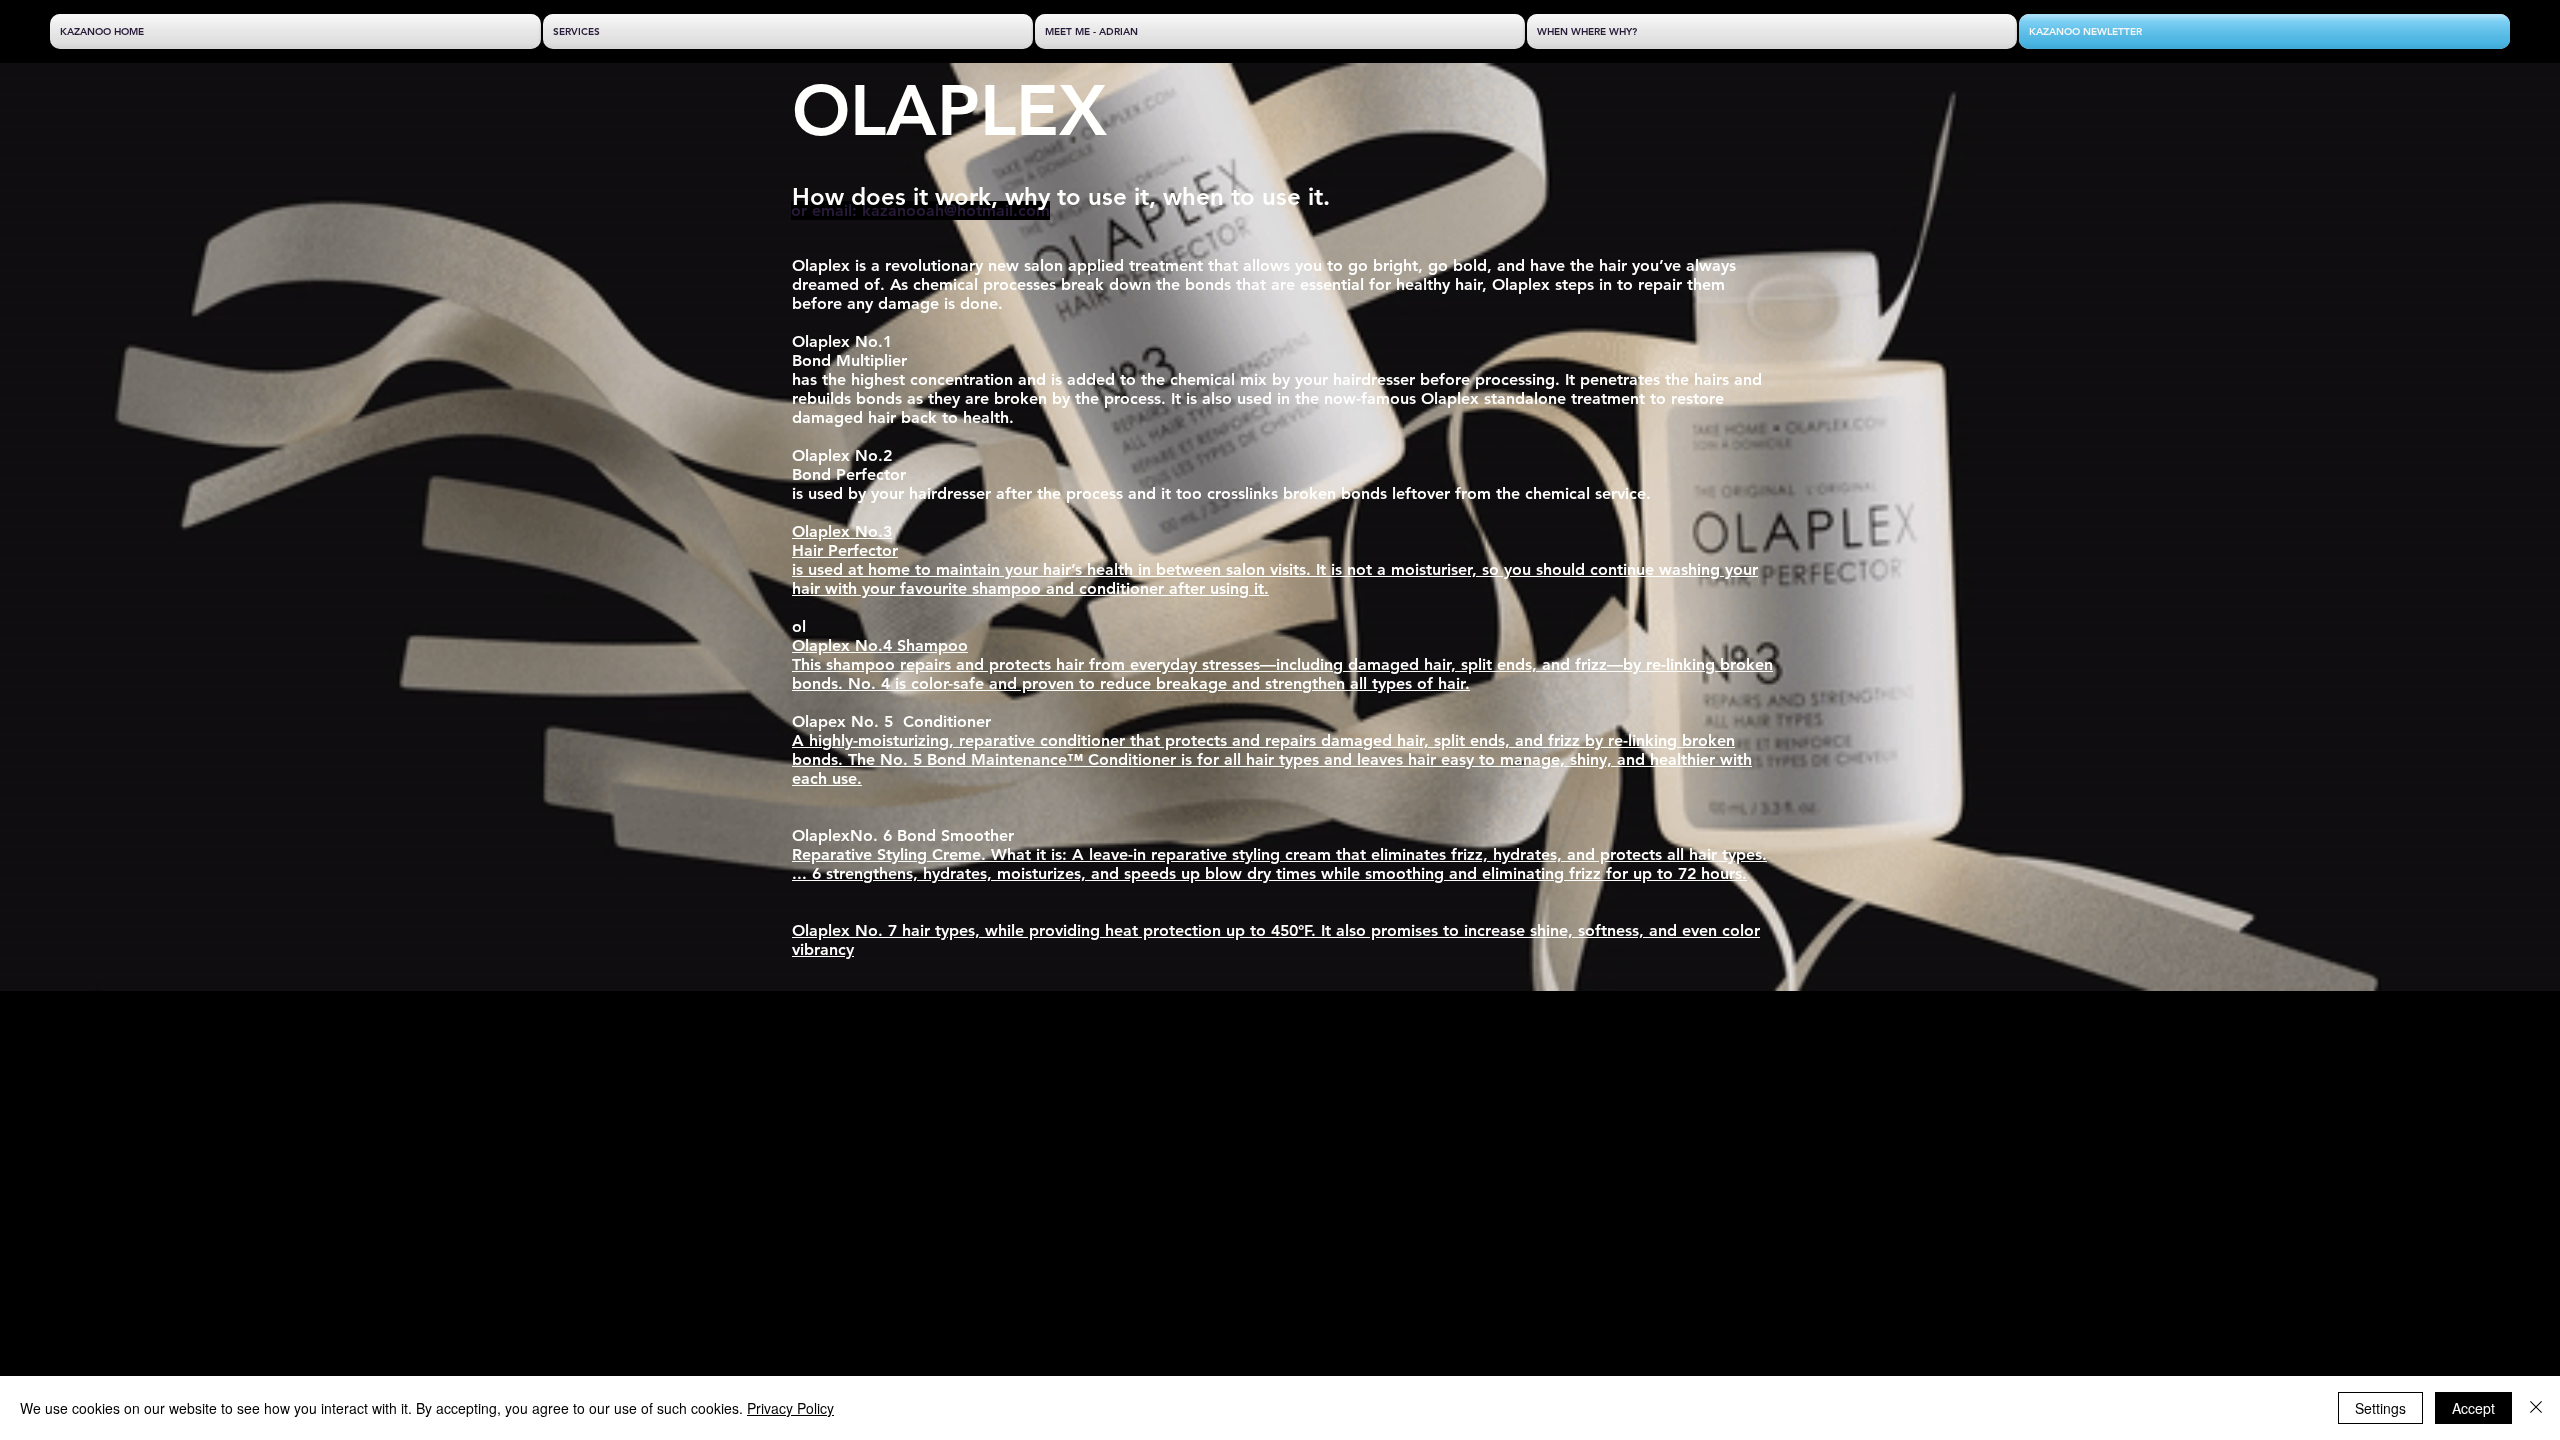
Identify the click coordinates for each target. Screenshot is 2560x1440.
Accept (2473, 1408)
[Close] (2536, 1408)
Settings (2380, 1408)
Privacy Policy (790, 1408)
